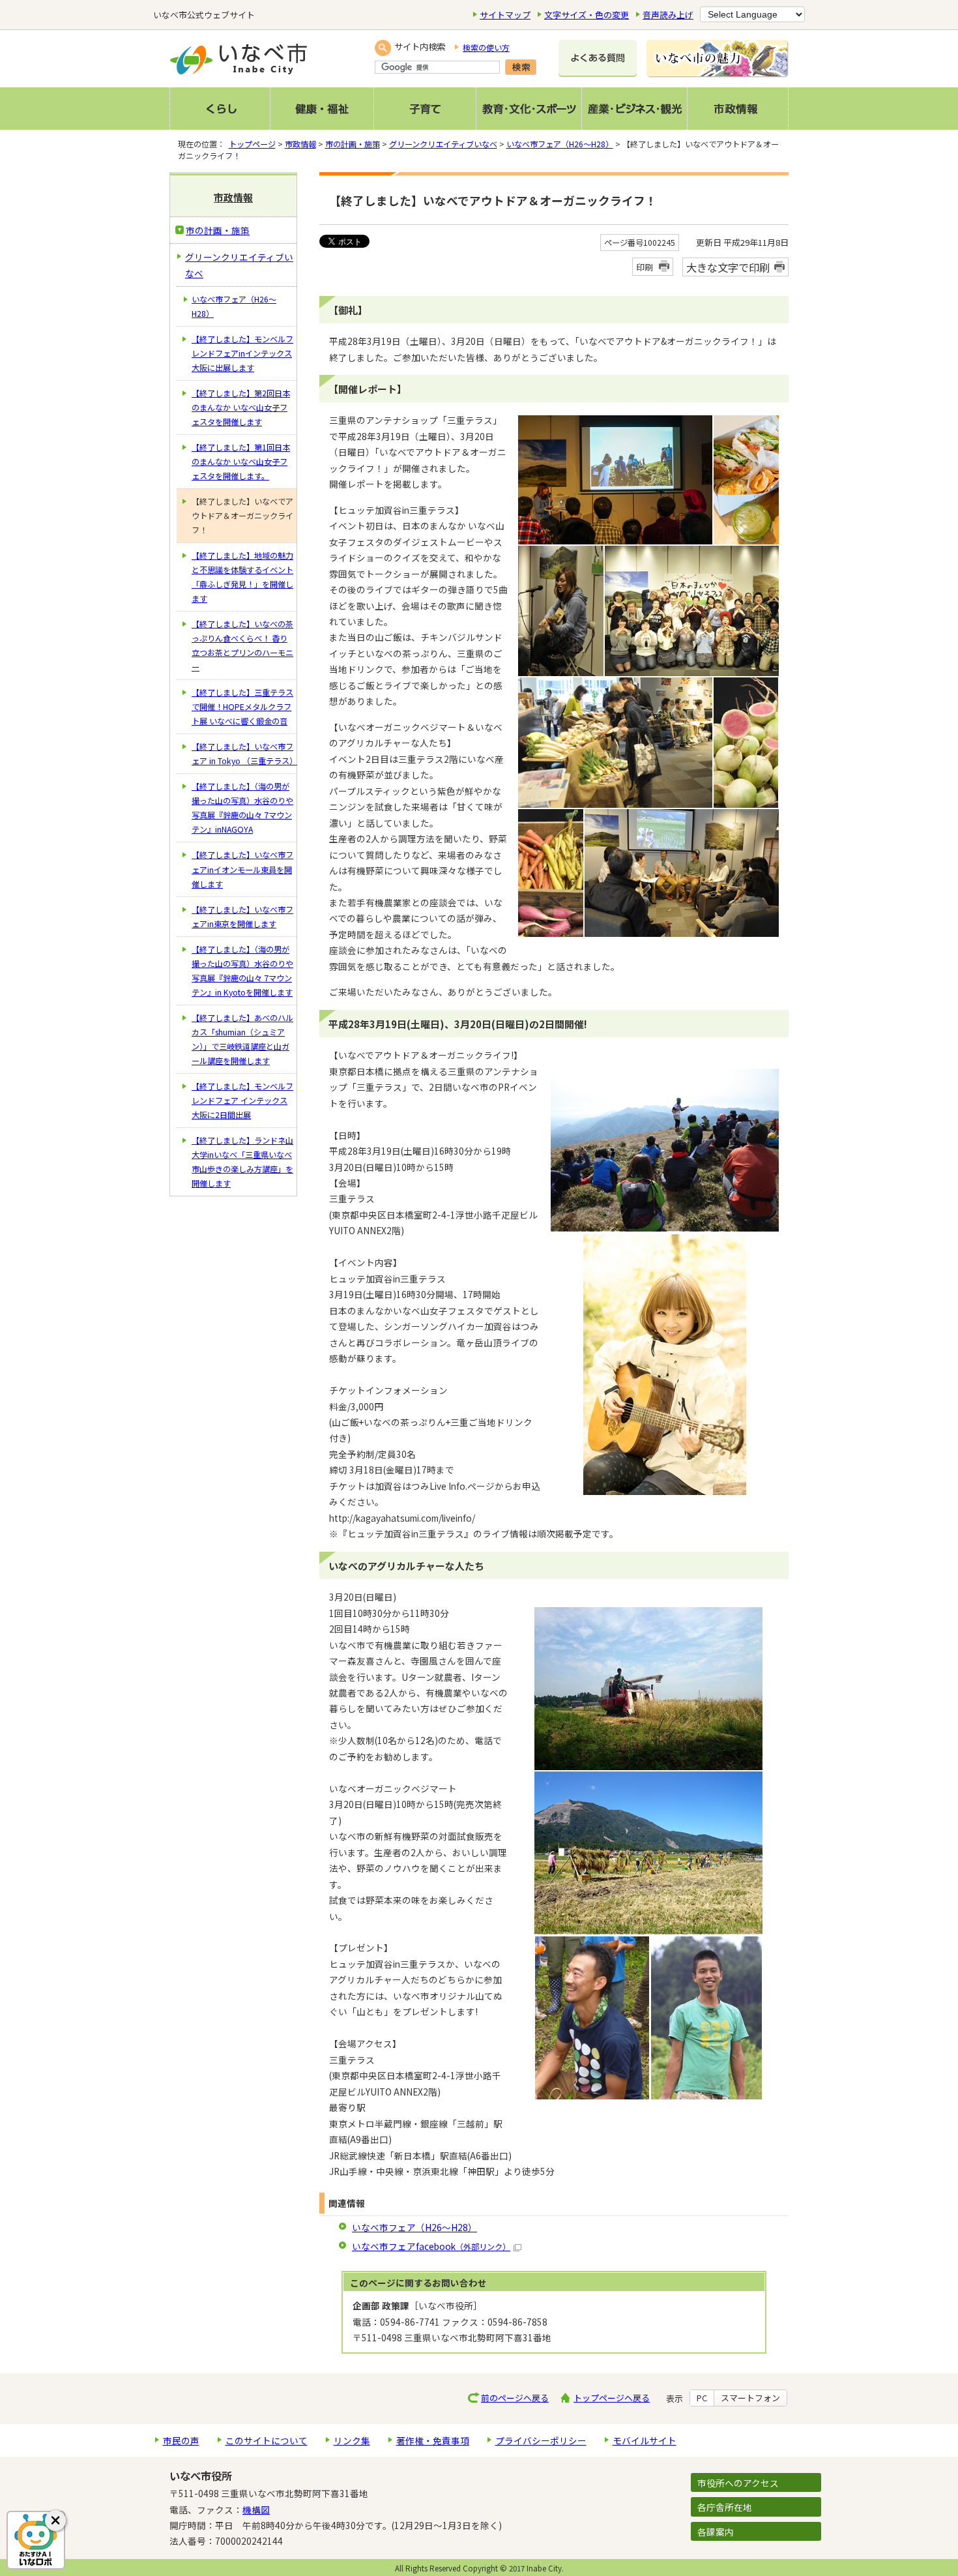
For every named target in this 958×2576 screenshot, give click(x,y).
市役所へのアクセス (738, 2483)
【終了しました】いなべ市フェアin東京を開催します (242, 917)
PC (702, 2398)
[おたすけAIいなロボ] (36, 2540)
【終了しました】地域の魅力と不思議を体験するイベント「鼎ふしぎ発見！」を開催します (242, 577)
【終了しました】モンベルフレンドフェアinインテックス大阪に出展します (242, 353)
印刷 (645, 267)
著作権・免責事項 (433, 2440)
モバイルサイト (645, 2440)
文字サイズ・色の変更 (587, 15)
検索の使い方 (486, 48)
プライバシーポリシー (541, 2440)
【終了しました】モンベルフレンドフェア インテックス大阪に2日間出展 (242, 1101)
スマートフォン (750, 2398)
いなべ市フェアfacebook (431, 2246)
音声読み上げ (668, 15)
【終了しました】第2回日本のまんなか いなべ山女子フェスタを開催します (241, 407)
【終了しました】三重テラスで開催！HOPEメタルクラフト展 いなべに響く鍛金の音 (242, 707)
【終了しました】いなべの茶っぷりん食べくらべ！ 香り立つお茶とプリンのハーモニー (242, 645)
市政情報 (300, 144)
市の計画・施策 (353, 144)
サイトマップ (505, 15)
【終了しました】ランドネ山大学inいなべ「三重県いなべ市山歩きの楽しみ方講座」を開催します (242, 1162)
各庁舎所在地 (725, 2507)
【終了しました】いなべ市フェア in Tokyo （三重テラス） (244, 754)
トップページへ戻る (612, 2398)
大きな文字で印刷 (728, 267)
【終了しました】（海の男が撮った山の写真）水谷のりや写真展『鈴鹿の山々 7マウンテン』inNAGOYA (242, 808)
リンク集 (352, 2440)
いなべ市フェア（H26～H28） (560, 144)
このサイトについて (267, 2440)
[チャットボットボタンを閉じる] (55, 2521)
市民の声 (181, 2440)
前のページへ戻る (515, 2398)
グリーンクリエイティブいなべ (443, 144)
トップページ (252, 144)
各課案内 (716, 2532)
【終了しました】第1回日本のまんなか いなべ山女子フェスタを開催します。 (241, 462)
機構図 (256, 2509)
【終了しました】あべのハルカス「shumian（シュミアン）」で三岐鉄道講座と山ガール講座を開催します (242, 1039)
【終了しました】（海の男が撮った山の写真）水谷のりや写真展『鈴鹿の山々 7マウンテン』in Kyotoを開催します (242, 971)
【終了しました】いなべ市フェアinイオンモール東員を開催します (242, 869)
